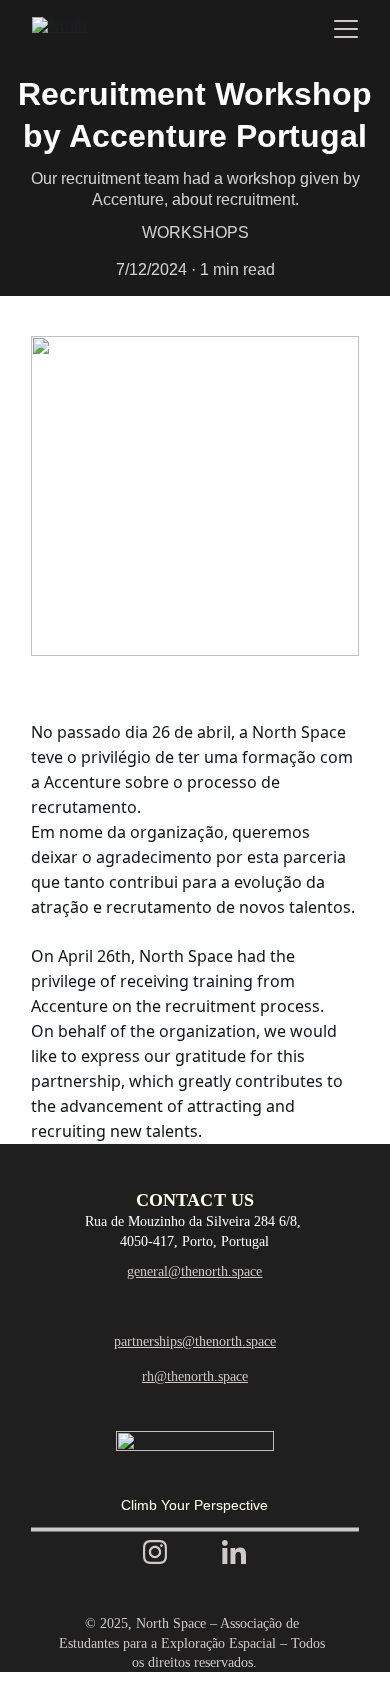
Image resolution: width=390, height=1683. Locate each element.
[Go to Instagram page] (155, 1552)
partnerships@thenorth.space (195, 1341)
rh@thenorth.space (195, 1376)
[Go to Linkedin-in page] (234, 1552)
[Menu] (346, 29)
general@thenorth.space (194, 1271)
